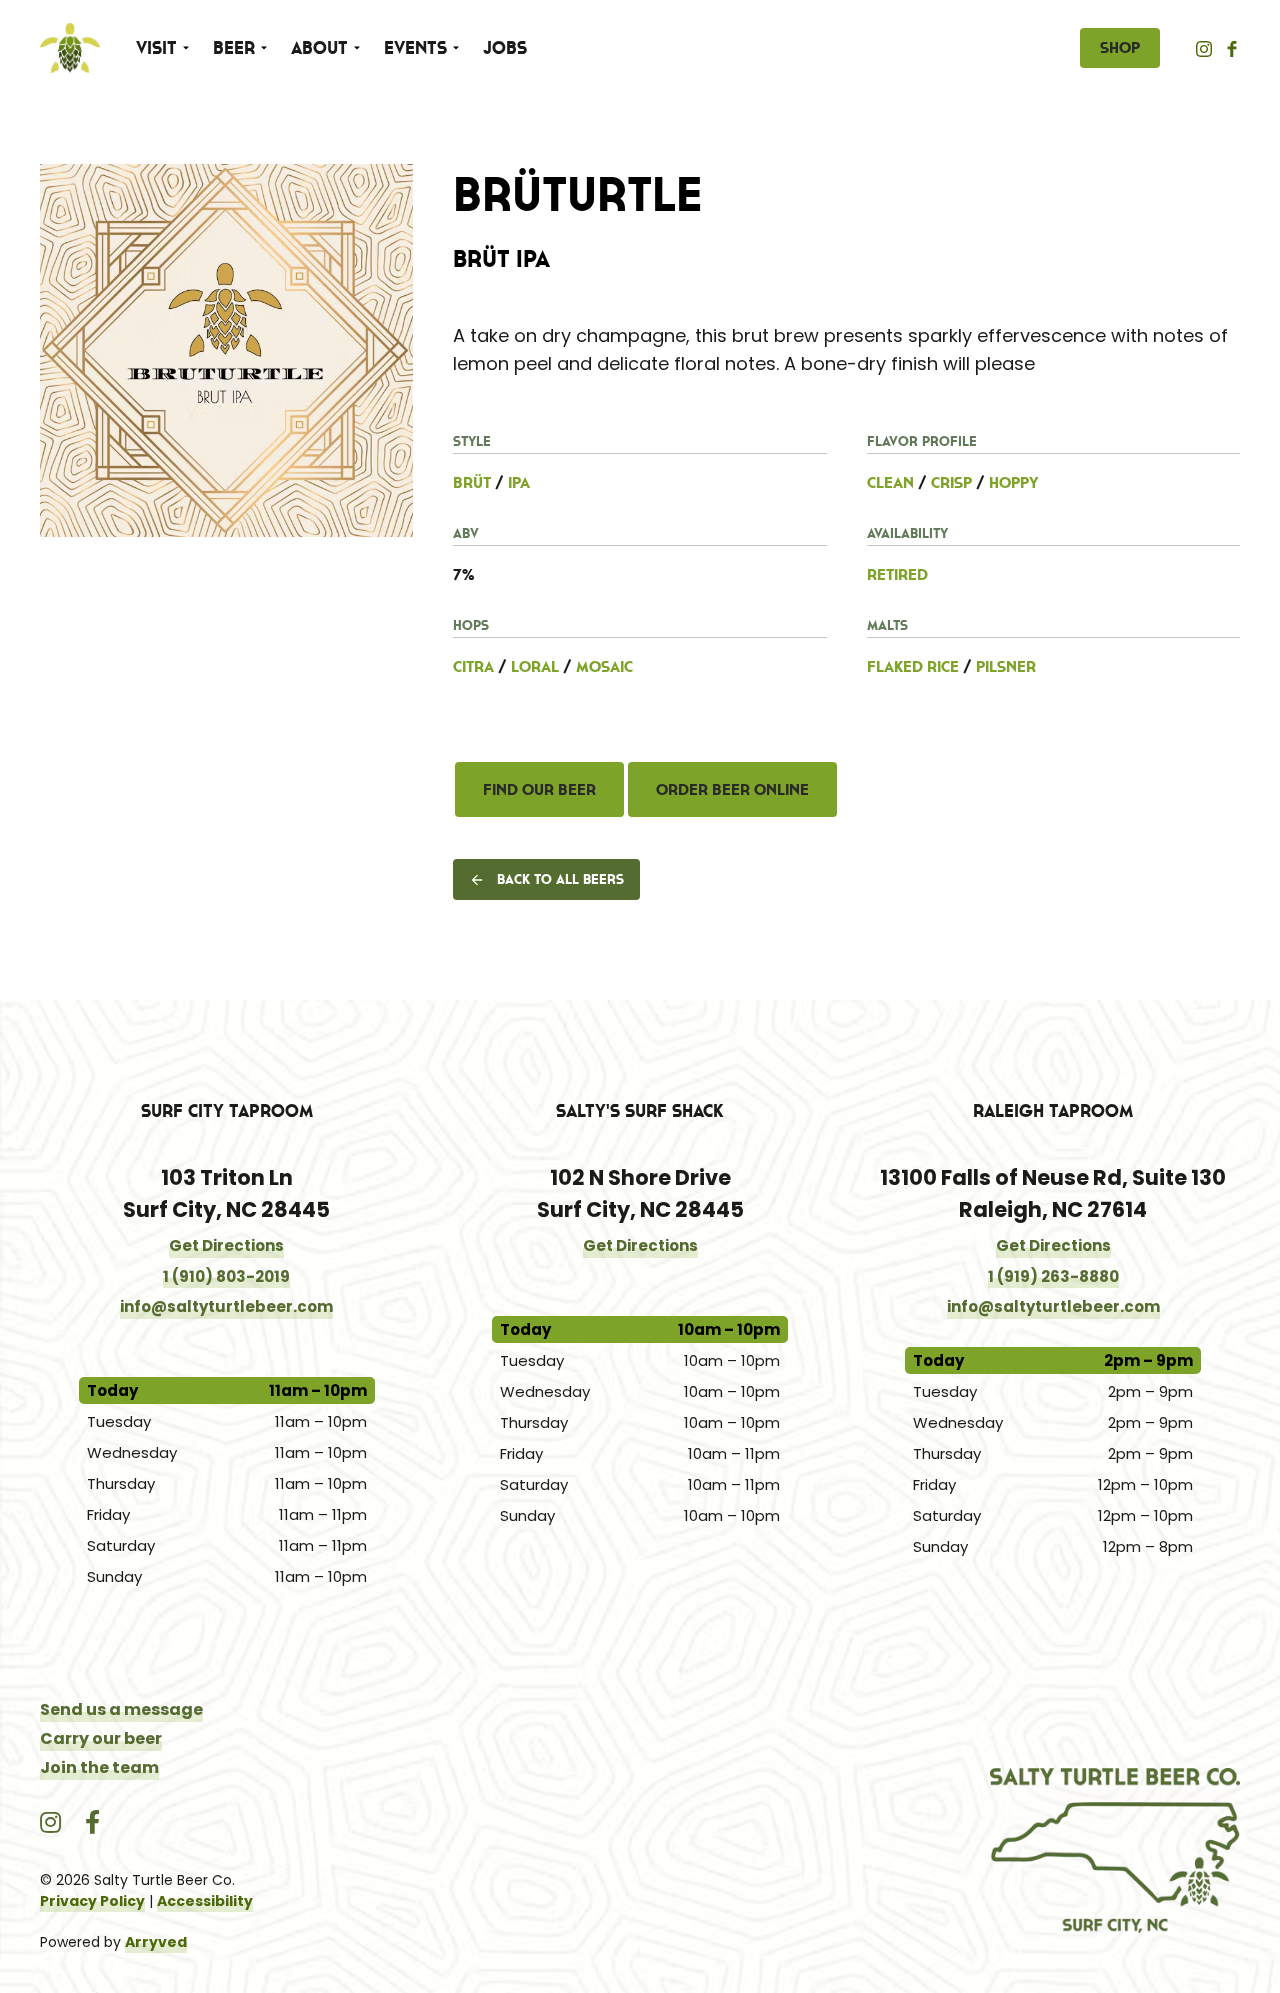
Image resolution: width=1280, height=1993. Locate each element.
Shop (1120, 47)
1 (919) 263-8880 (1053, 1276)
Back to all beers (560, 879)
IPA (519, 482)
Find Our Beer (539, 789)
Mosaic (604, 666)
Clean (890, 482)
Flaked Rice (913, 666)
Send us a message (121, 1709)
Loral (535, 666)
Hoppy (1014, 482)
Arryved (156, 1942)
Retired (897, 574)
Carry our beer (101, 1738)
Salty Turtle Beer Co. (70, 48)
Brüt (472, 482)
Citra (473, 666)
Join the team (99, 1767)
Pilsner (1006, 666)
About (319, 48)
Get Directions (226, 1245)
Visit (156, 48)
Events (415, 48)
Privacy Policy (92, 1901)
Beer (234, 48)
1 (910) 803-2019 (226, 1276)
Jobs (505, 48)
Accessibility (205, 1901)
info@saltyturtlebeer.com (226, 1306)
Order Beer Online (732, 789)
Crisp (951, 482)
